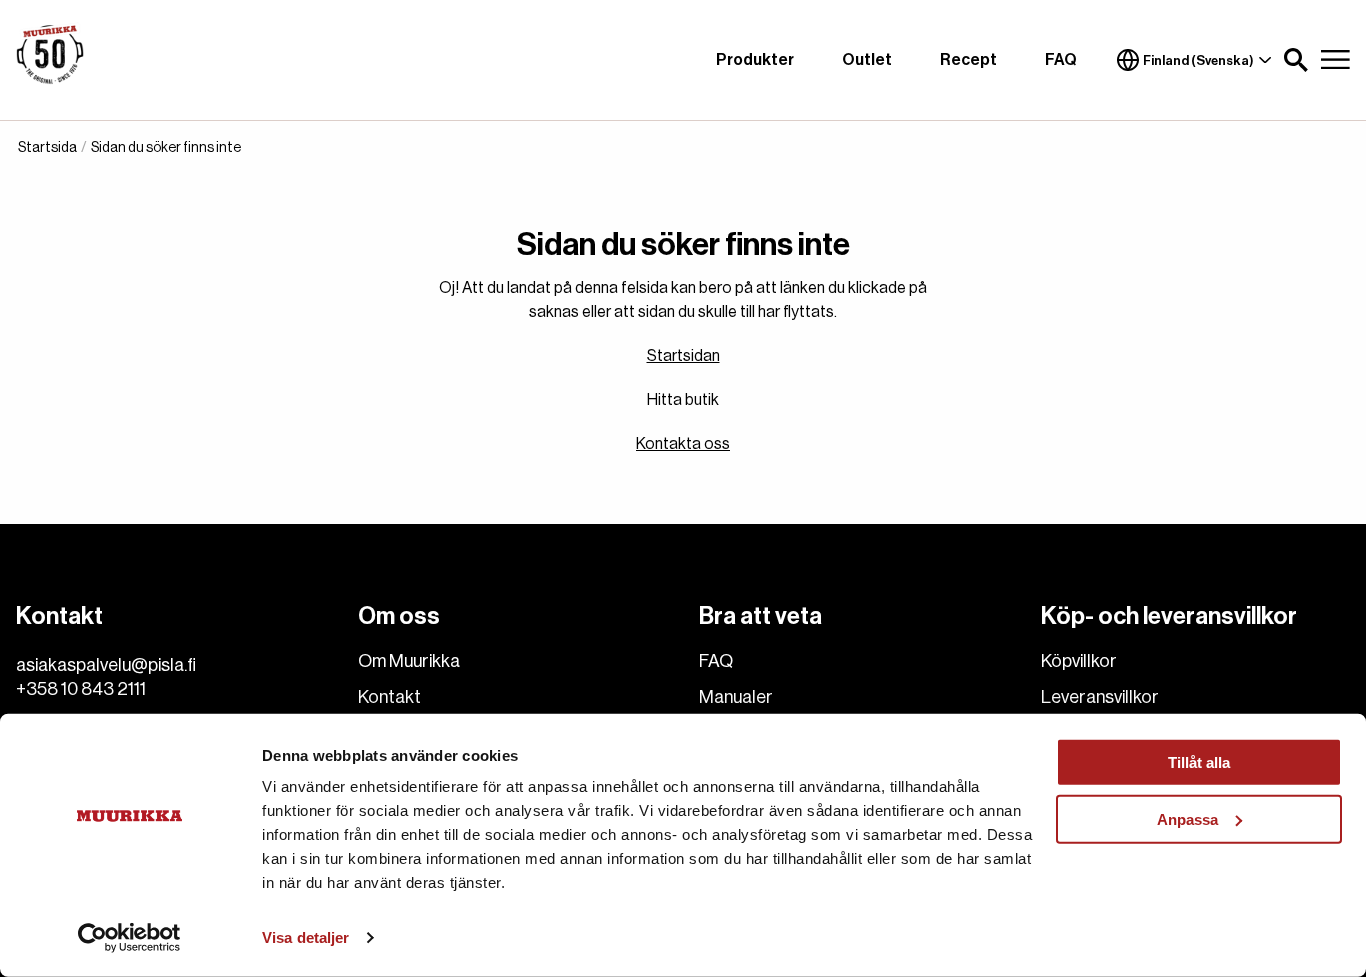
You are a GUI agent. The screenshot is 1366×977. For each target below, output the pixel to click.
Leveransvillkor (1100, 697)
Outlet (867, 60)
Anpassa (1187, 818)
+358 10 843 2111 (81, 689)
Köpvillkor (1079, 661)
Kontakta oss (683, 444)
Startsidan (683, 356)
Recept (968, 60)
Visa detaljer (305, 937)
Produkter (755, 60)
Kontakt (389, 697)
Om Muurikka (409, 661)
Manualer (736, 697)
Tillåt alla (1199, 762)
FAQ (1061, 60)
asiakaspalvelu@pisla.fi (106, 665)
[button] (1296, 60)
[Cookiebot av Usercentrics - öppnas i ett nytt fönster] (129, 938)
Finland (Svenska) (1198, 60)
